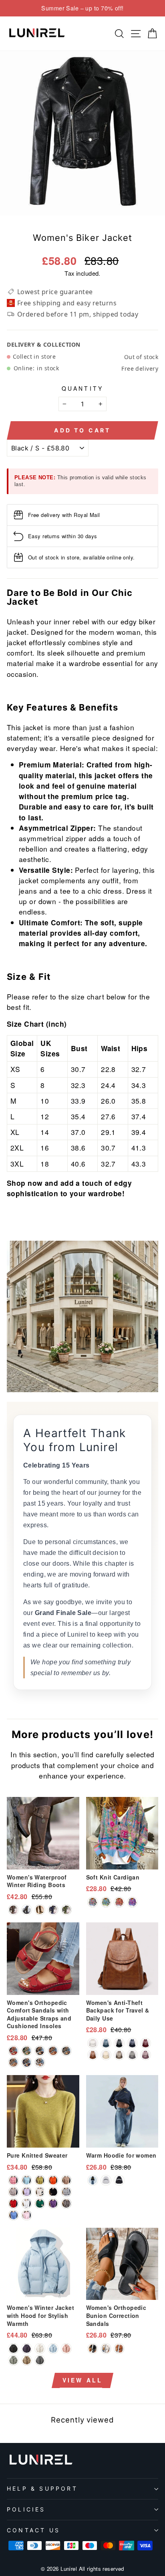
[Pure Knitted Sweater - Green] (40, 2204)
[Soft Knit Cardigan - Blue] (93, 1902)
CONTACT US (33, 2530)
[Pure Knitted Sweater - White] (27, 2204)
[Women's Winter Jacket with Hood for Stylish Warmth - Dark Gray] (40, 2360)
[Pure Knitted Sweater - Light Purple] (27, 2192)
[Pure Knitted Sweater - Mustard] (40, 2180)
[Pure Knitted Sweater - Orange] (53, 2180)
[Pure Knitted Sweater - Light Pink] (27, 2215)
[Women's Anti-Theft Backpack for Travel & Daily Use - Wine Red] (146, 2043)
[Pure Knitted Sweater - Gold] (66, 2180)
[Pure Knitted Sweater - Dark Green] (27, 2180)
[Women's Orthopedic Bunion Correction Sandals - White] (106, 2349)
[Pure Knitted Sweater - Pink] (13, 2180)
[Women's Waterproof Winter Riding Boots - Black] (27, 1910)
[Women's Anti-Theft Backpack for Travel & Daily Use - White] (93, 2043)
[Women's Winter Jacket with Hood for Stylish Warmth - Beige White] (40, 2349)
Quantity (83, 388)
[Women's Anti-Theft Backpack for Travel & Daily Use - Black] (119, 2043)
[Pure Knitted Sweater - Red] (13, 2204)
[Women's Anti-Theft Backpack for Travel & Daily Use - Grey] (132, 2055)
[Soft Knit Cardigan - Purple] (132, 1902)
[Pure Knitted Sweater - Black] (53, 2192)
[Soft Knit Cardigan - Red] (119, 1902)
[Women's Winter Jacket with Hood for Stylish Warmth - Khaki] (27, 2360)
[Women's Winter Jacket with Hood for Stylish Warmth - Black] (13, 2349)
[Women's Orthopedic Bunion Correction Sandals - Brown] (119, 2349)
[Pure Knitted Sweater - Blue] (13, 2215)
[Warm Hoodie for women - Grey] (106, 2180)
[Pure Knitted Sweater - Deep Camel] (66, 2204)
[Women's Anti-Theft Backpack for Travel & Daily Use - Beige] (106, 2055)
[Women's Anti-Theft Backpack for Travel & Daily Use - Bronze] (119, 2055)
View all (83, 2380)
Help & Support (42, 2488)
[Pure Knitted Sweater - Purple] (53, 2204)
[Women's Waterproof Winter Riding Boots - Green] (66, 1910)
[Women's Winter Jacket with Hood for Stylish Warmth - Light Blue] (53, 2349)
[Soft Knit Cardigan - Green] (106, 1902)
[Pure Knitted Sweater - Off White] (13, 2192)
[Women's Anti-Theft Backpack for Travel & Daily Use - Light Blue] (106, 2043)
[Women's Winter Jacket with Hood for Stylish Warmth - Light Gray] (13, 2360)
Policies (26, 2509)
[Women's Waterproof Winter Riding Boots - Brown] (40, 1910)
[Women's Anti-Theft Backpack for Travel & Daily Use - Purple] (146, 2055)
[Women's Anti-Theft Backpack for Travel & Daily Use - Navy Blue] (132, 2043)
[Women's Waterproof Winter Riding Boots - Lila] (53, 1910)
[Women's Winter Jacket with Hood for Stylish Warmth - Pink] (66, 2349)
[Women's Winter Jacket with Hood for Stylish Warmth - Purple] (27, 2349)
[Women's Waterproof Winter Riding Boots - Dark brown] (13, 1910)
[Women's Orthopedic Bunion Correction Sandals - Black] (93, 2349)
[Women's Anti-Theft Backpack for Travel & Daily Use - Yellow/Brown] (93, 2055)
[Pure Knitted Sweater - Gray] (66, 2192)
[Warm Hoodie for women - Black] (119, 2180)
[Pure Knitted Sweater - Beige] (40, 2192)
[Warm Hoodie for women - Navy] (93, 2180)
